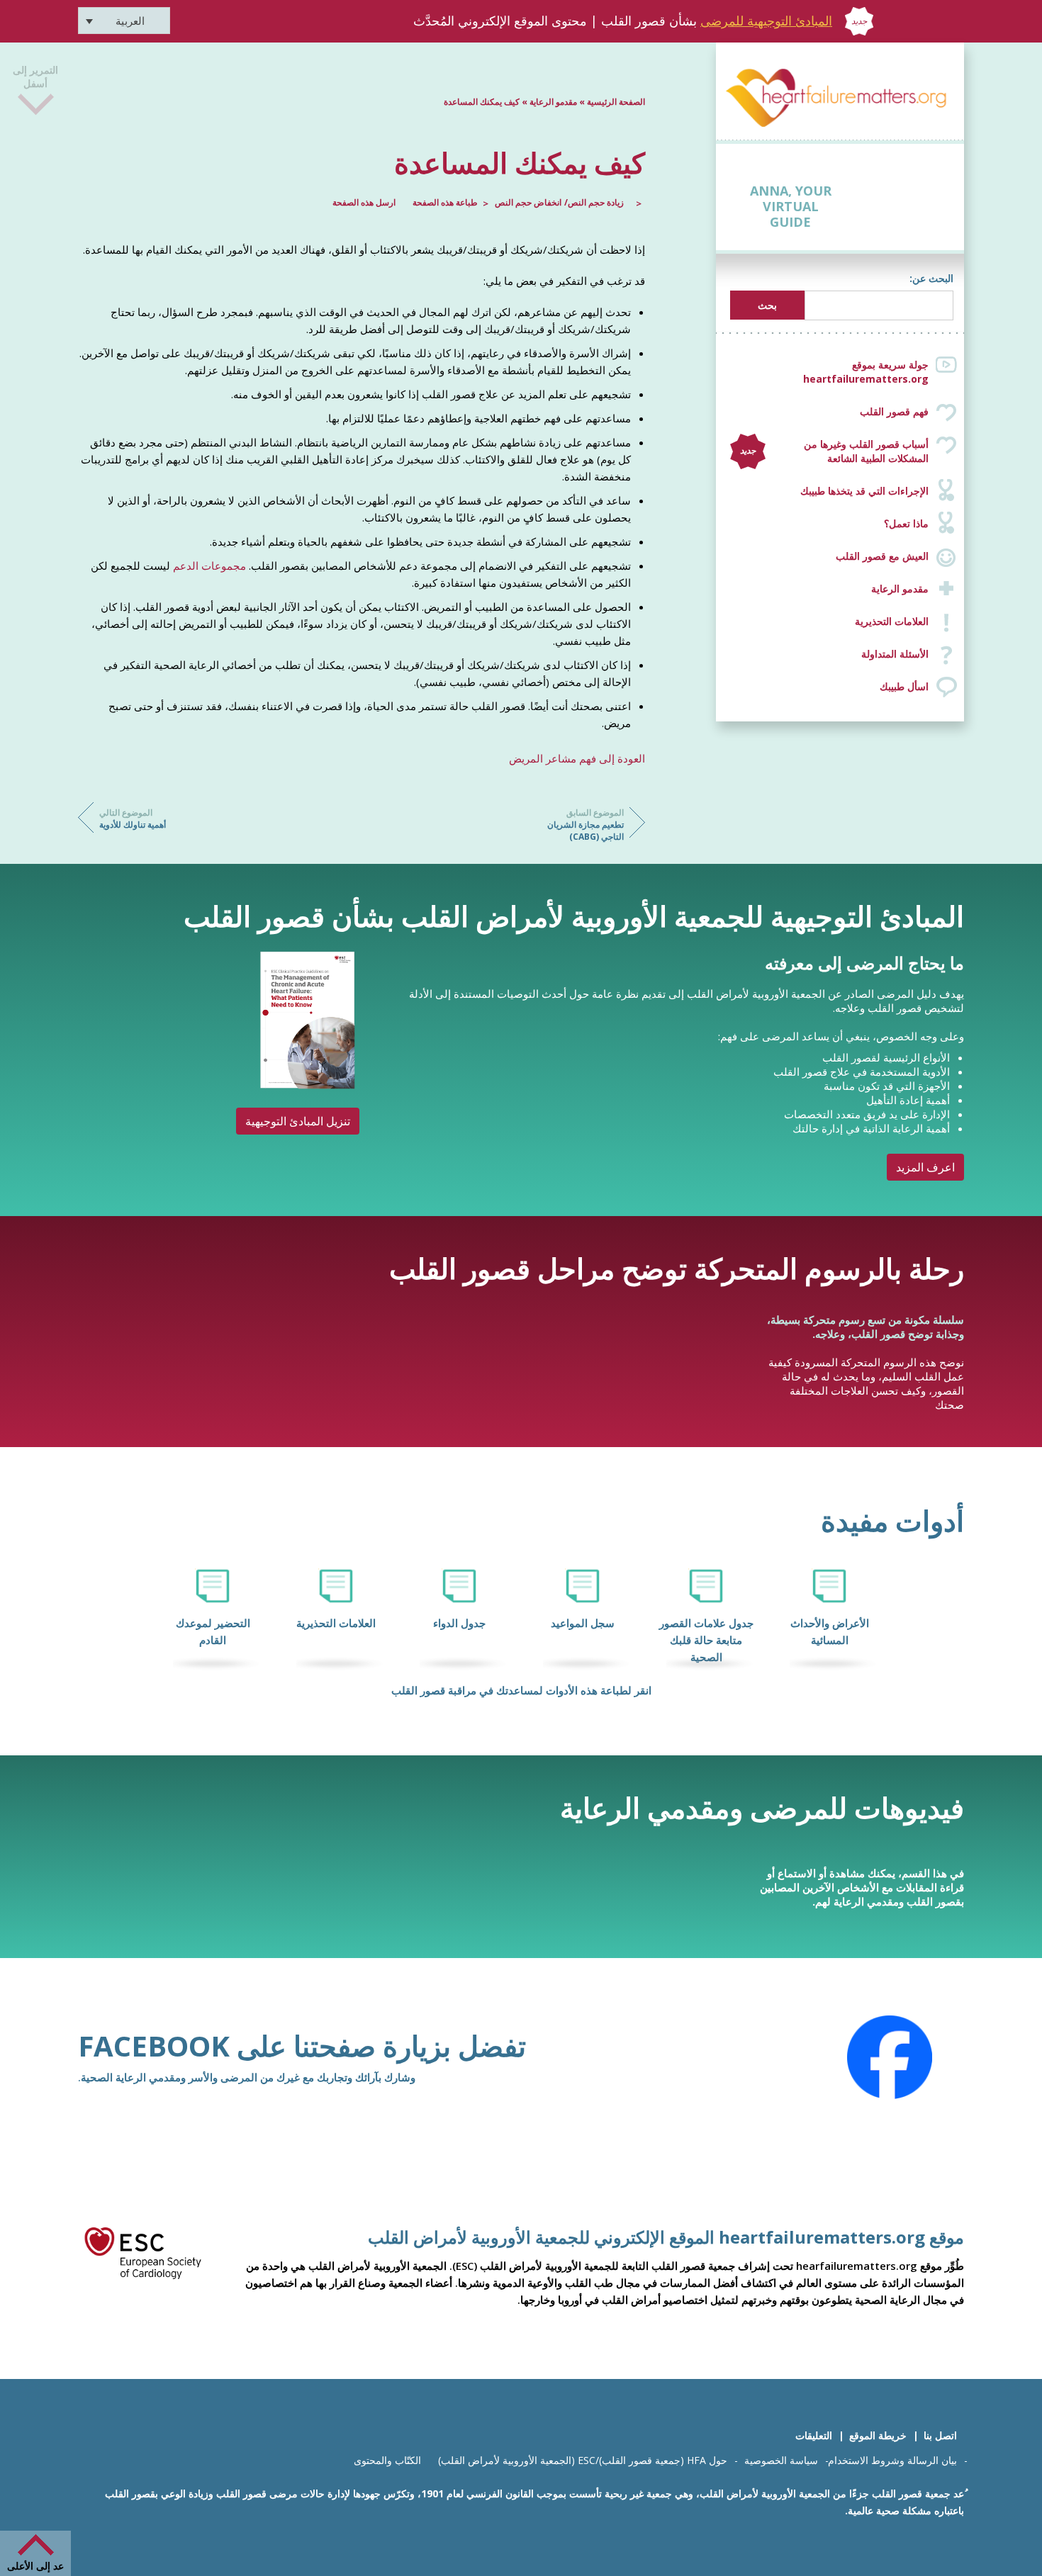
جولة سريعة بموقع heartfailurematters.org (866, 372)
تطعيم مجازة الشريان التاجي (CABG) (586, 825)
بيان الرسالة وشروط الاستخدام (892, 2460)
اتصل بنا (940, 2435)
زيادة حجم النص (596, 202)
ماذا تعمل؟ (906, 523)
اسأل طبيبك (904, 686)
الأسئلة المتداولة (895, 654)
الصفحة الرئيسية (616, 102)
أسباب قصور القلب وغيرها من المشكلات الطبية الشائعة (834, 451)
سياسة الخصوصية (781, 2460)
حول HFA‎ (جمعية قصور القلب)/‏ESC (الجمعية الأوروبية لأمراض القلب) (583, 2460)
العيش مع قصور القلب (882, 556)
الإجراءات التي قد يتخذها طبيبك (864, 491)
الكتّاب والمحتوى (387, 2460)
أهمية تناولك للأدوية (133, 819)
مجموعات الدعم (209, 566)
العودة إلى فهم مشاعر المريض (577, 758)
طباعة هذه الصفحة (445, 202)
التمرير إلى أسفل (35, 88)
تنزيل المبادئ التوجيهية (298, 1121)
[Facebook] (890, 2057)
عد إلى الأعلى (35, 2566)
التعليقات (814, 2435)
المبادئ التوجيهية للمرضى (766, 21)
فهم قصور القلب (894, 411)
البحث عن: (931, 278)
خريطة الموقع (878, 2435)
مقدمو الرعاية (900, 589)
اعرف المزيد (925, 1167)
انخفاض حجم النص (528, 202)
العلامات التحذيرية (892, 621)
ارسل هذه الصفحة (364, 202)
